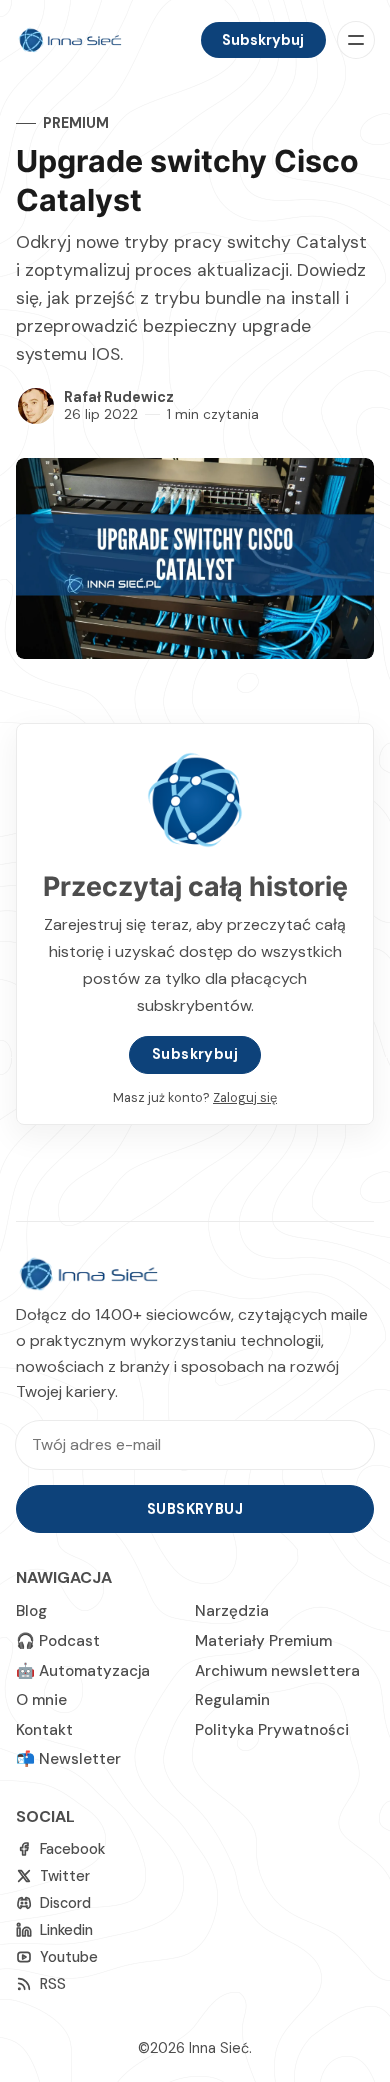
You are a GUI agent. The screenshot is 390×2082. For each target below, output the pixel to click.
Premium (76, 123)
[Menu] (356, 40)
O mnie (41, 1700)
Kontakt (44, 1730)
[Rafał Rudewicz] (36, 406)
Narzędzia (232, 1611)
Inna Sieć (219, 2048)
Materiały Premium (263, 1641)
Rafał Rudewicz (119, 397)
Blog (31, 1611)
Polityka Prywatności (272, 1730)
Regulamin (232, 1700)
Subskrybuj (263, 40)
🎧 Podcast (58, 1641)
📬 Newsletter (68, 1759)
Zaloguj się (245, 1097)
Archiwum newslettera (277, 1671)
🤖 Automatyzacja (83, 1671)
